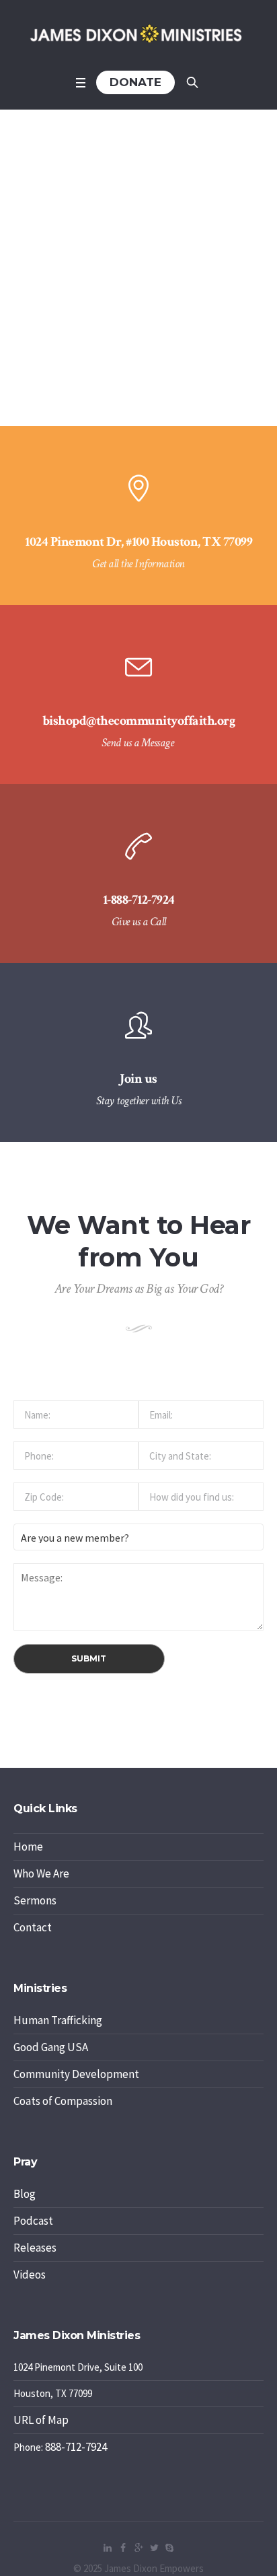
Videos (30, 2275)
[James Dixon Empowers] (138, 34)
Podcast (33, 2221)
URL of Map (41, 2420)
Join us (138, 1079)
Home (28, 1847)
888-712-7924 (76, 2447)
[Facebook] (123, 2548)
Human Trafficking (58, 2020)
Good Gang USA (51, 2047)
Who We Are (41, 1873)
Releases (35, 2248)
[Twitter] (154, 2548)
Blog (25, 2194)
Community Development (76, 2074)
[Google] (138, 2548)
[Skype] (169, 2548)
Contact (33, 1927)
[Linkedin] (108, 2548)
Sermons (35, 1900)
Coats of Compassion (63, 2101)
